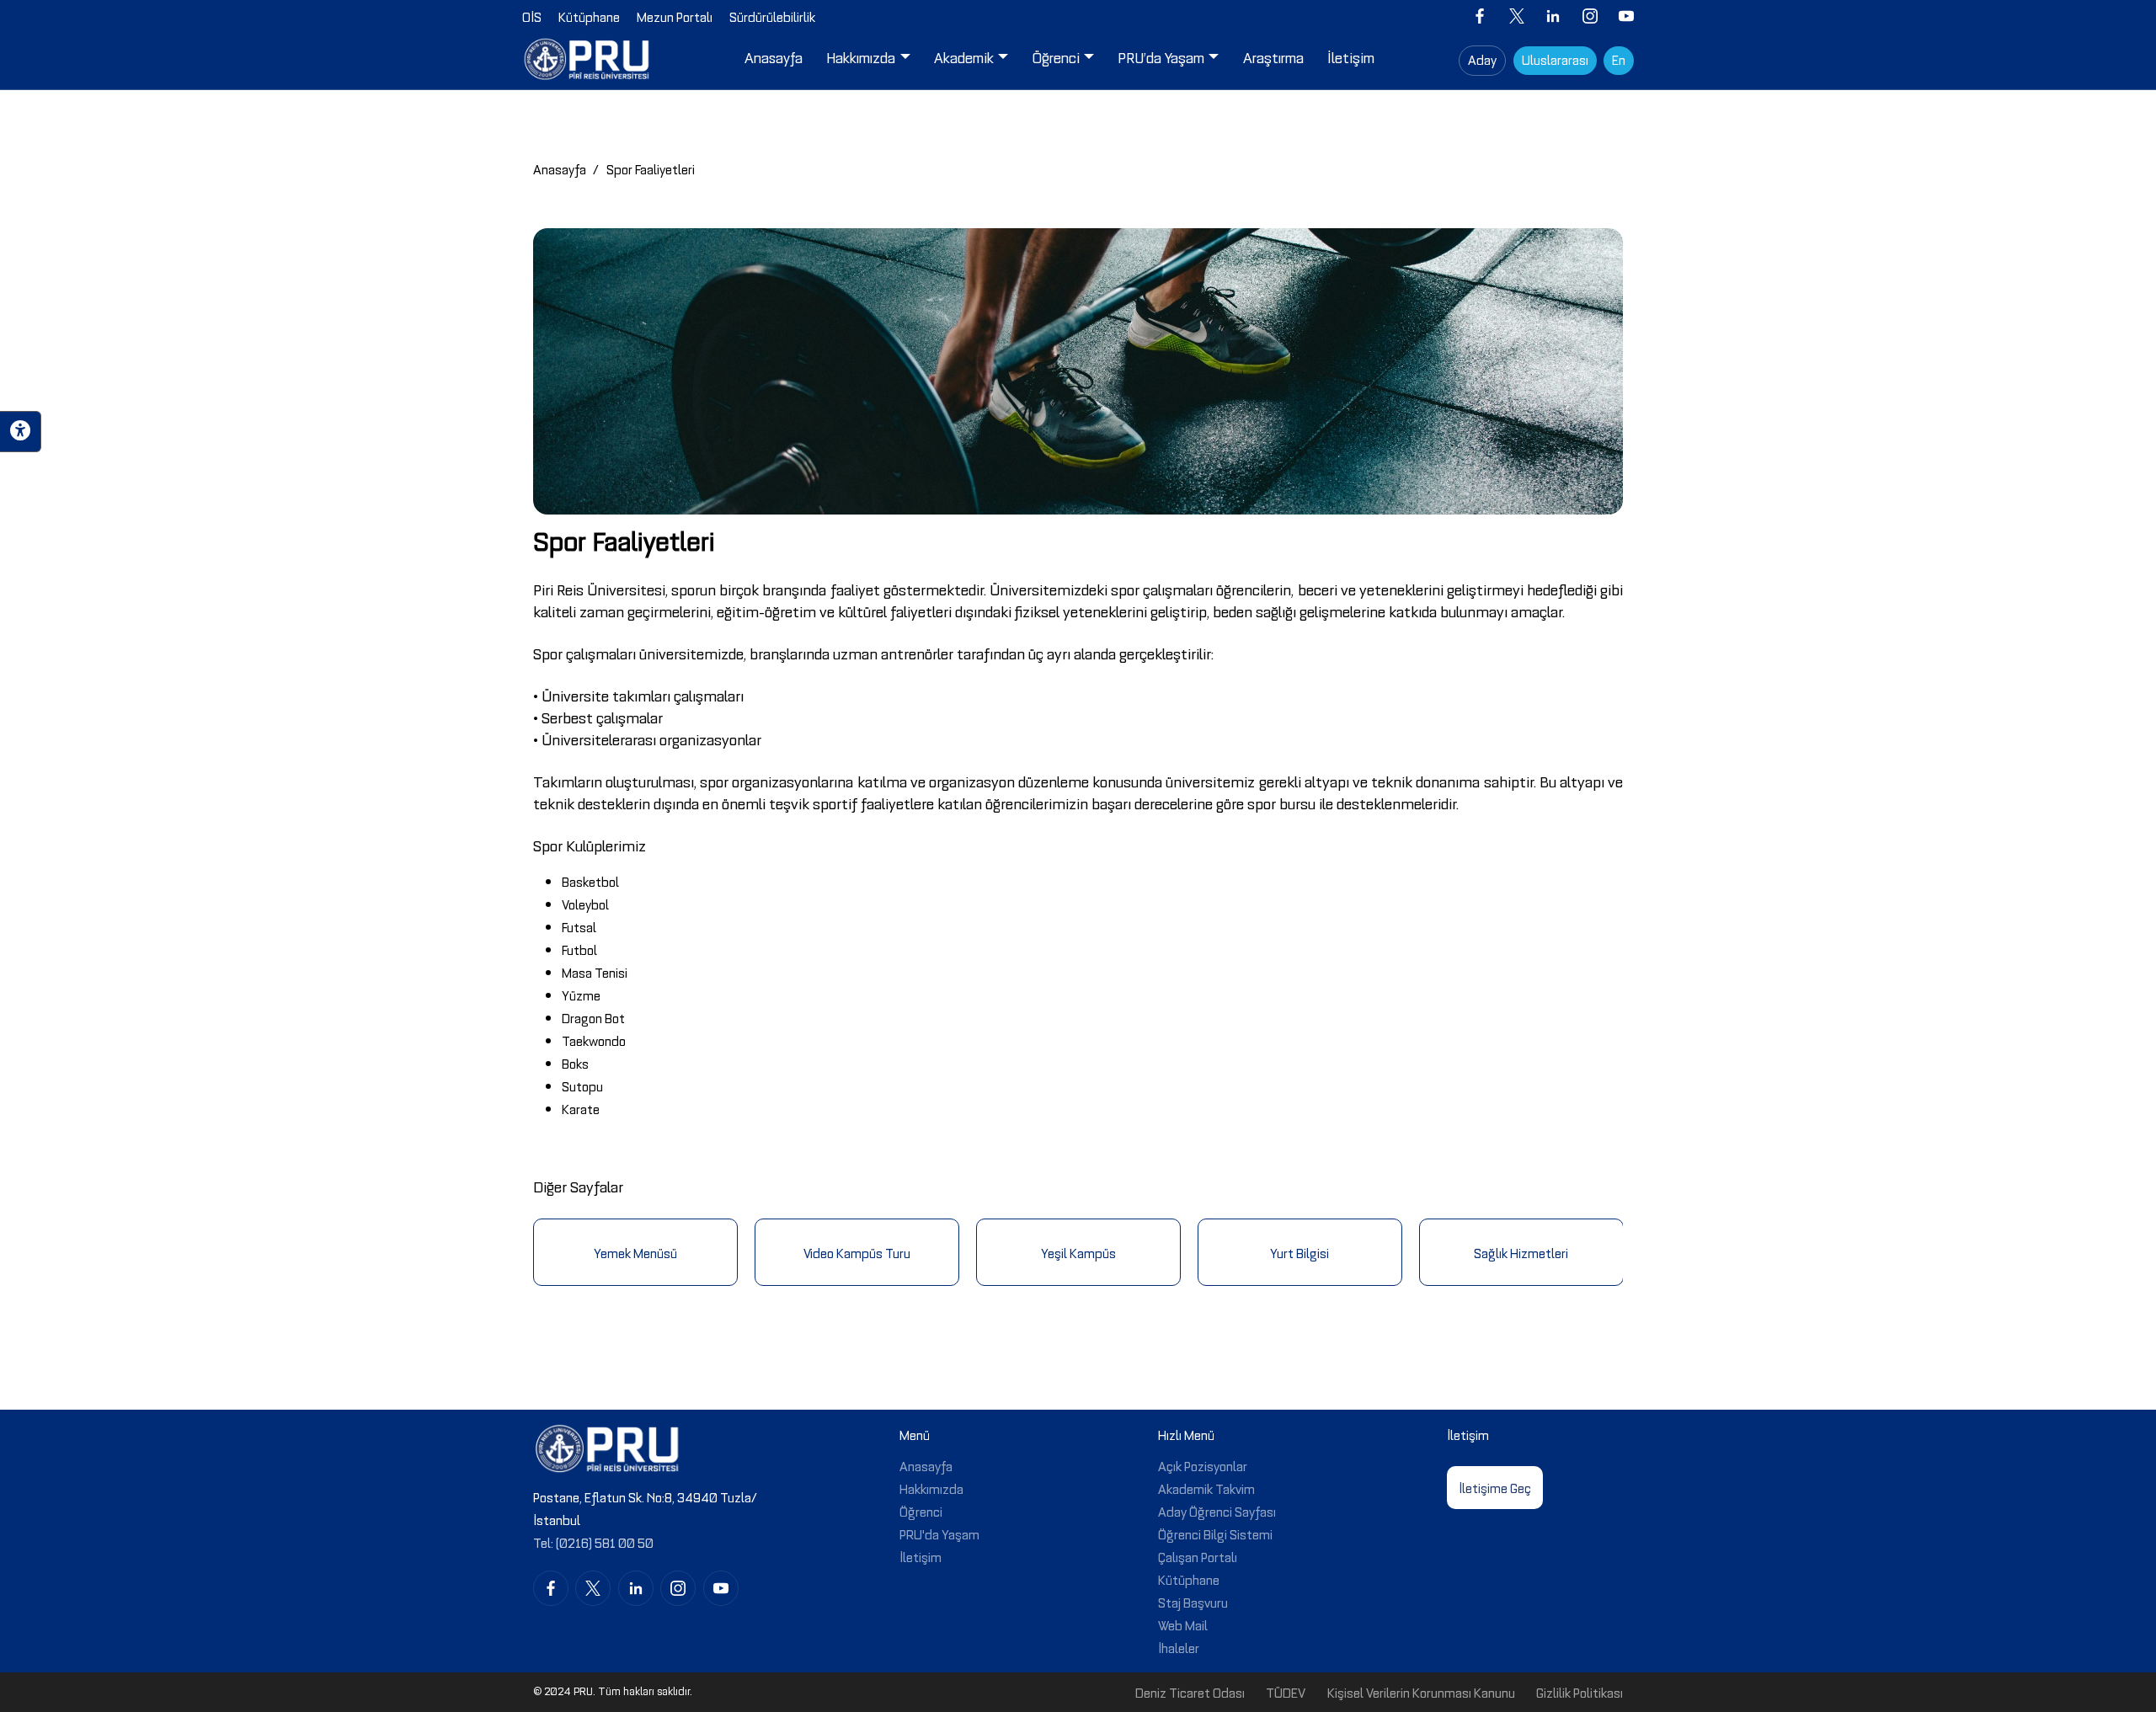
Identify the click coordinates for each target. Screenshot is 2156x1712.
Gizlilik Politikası (1580, 1692)
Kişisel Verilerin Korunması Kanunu (1421, 1692)
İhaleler (1179, 1647)
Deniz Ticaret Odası (1190, 1692)
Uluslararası (1555, 59)
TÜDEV (1286, 1692)
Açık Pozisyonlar (1203, 1465)
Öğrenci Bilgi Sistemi (1215, 1533)
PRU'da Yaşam (939, 1533)
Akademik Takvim (1206, 1488)
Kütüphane (1189, 1579)
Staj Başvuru (1193, 1602)
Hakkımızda (931, 1488)
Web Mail (1183, 1624)
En (1619, 59)
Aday (1482, 59)
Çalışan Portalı (1198, 1556)
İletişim (921, 1556)
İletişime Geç (1495, 1487)
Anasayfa (560, 168)
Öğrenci (921, 1511)
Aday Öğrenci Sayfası (1217, 1511)
